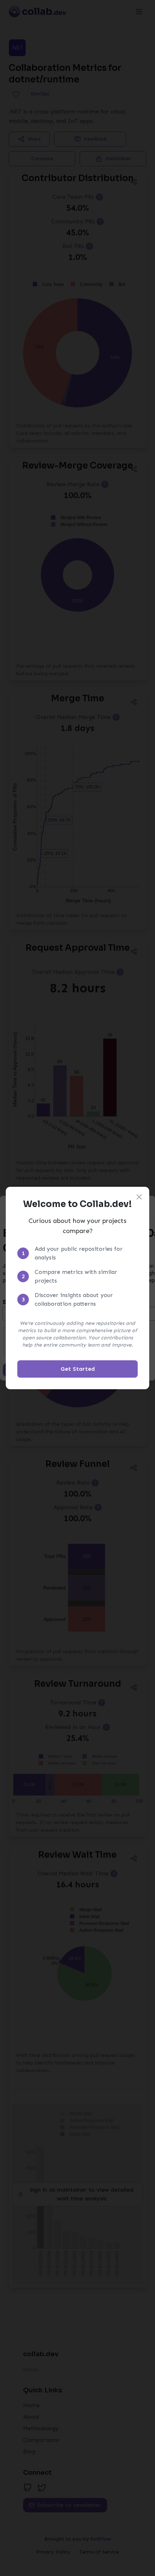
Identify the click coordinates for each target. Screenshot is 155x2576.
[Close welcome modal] (139, 1197)
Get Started (78, 1369)
